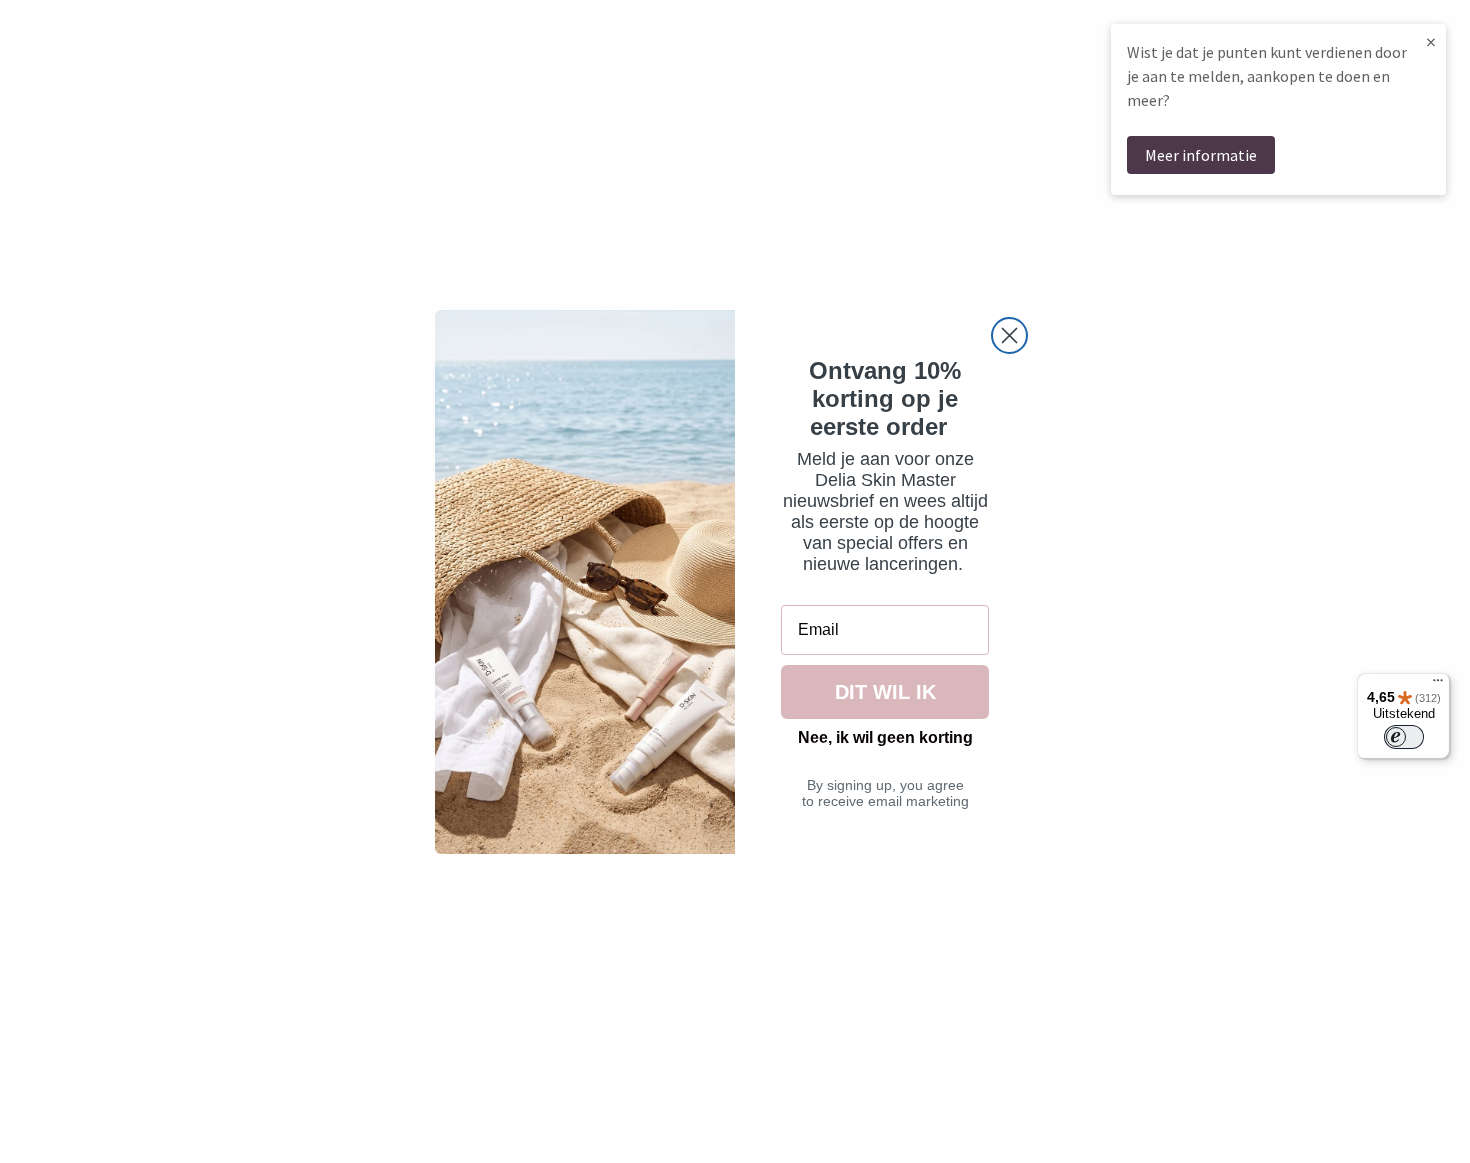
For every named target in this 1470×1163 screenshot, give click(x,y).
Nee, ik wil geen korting (885, 737)
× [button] (1431, 41)
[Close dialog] (1009, 335)
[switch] (1404, 737)
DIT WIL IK (885, 692)
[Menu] (1438, 685)
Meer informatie (1201, 155)
